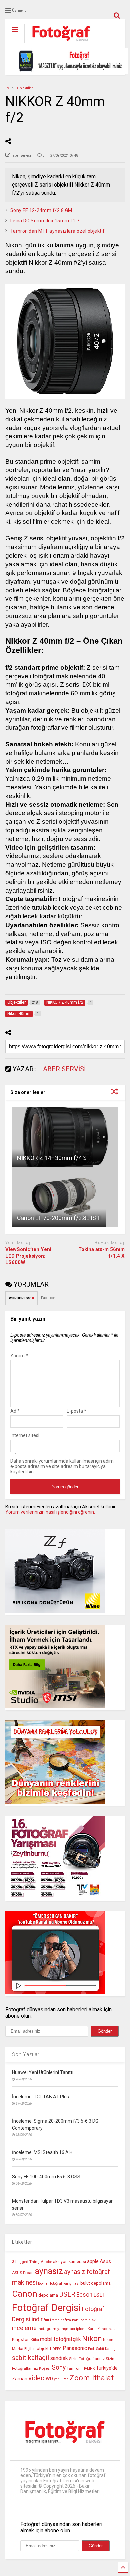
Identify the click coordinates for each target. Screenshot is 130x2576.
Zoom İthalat (92, 2378)
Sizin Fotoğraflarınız (87, 2359)
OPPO (57, 2349)
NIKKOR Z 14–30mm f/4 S (52, 1158)
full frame (52, 2320)
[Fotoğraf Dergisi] (58, 43)
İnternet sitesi (25, 1435)
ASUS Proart (23, 2273)
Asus (105, 2261)
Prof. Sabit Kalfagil (103, 2349)
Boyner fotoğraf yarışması (59, 2284)
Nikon (92, 2339)
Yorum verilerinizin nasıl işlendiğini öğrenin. (50, 1512)
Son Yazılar (26, 2054)
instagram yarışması (56, 2329)
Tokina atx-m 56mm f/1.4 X (101, 1253)
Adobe (46, 2262)
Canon (25, 2294)
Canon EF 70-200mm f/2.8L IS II (59, 1218)
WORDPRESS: (21, 1298)
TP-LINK (88, 2369)
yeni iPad (61, 2379)
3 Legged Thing (26, 2262)
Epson (84, 2295)
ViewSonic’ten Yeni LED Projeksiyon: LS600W (28, 1256)
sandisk (59, 2358)
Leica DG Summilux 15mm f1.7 (45, 221)
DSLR (67, 2295)
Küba (35, 2340)
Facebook (48, 1298)
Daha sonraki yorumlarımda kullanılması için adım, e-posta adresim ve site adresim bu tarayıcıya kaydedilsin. (62, 1466)
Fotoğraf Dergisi (46, 2308)
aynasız (49, 2271)
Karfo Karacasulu (102, 2329)
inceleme (24, 2328)
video (36, 2378)
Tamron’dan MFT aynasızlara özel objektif (58, 231)
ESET (99, 2295)
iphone (81, 2329)
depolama (48, 2295)
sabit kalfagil (30, 2358)
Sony (59, 2368)
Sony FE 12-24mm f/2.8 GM (41, 210)
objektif (44, 2349)
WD (49, 2379)
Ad (15, 1411)
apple (93, 2262)
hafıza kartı (70, 2320)
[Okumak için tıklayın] (65, 1137)
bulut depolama (95, 2283)
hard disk (88, 2320)
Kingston (21, 2340)
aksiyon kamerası (69, 2262)
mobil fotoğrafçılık (60, 2339)
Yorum (19, 1356)
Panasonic (75, 2348)
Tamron (74, 2368)
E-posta (76, 1411)
